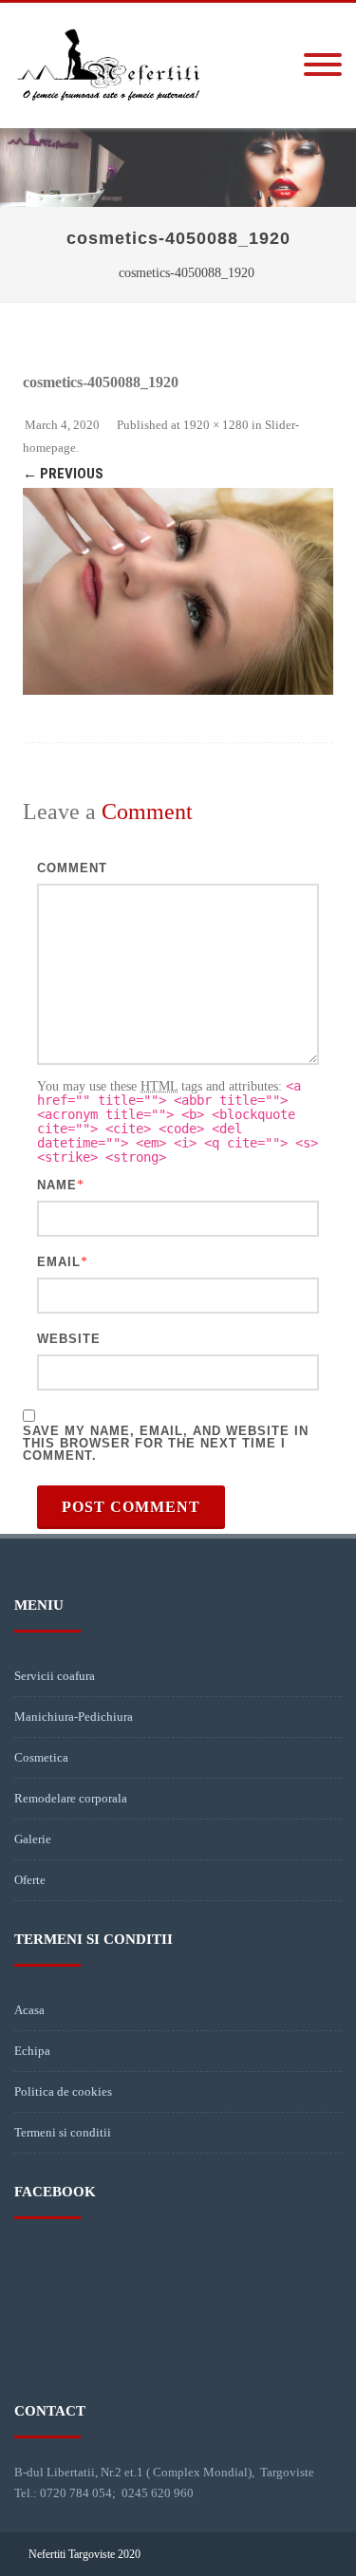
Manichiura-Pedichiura (74, 1717)
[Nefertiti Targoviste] (109, 121)
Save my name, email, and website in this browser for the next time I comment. (166, 1443)
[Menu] (323, 65)
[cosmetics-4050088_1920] (178, 591)
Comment (72, 868)
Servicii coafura (55, 1676)
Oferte (30, 1880)
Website (69, 1339)
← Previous (63, 474)
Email (59, 1262)
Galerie (33, 1839)
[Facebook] (312, 2554)
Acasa (29, 2010)
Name (57, 1185)
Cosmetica (41, 1757)
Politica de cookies (63, 2091)
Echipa (32, 2051)
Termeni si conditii (63, 2132)
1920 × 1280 (216, 425)
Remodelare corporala (71, 1798)
